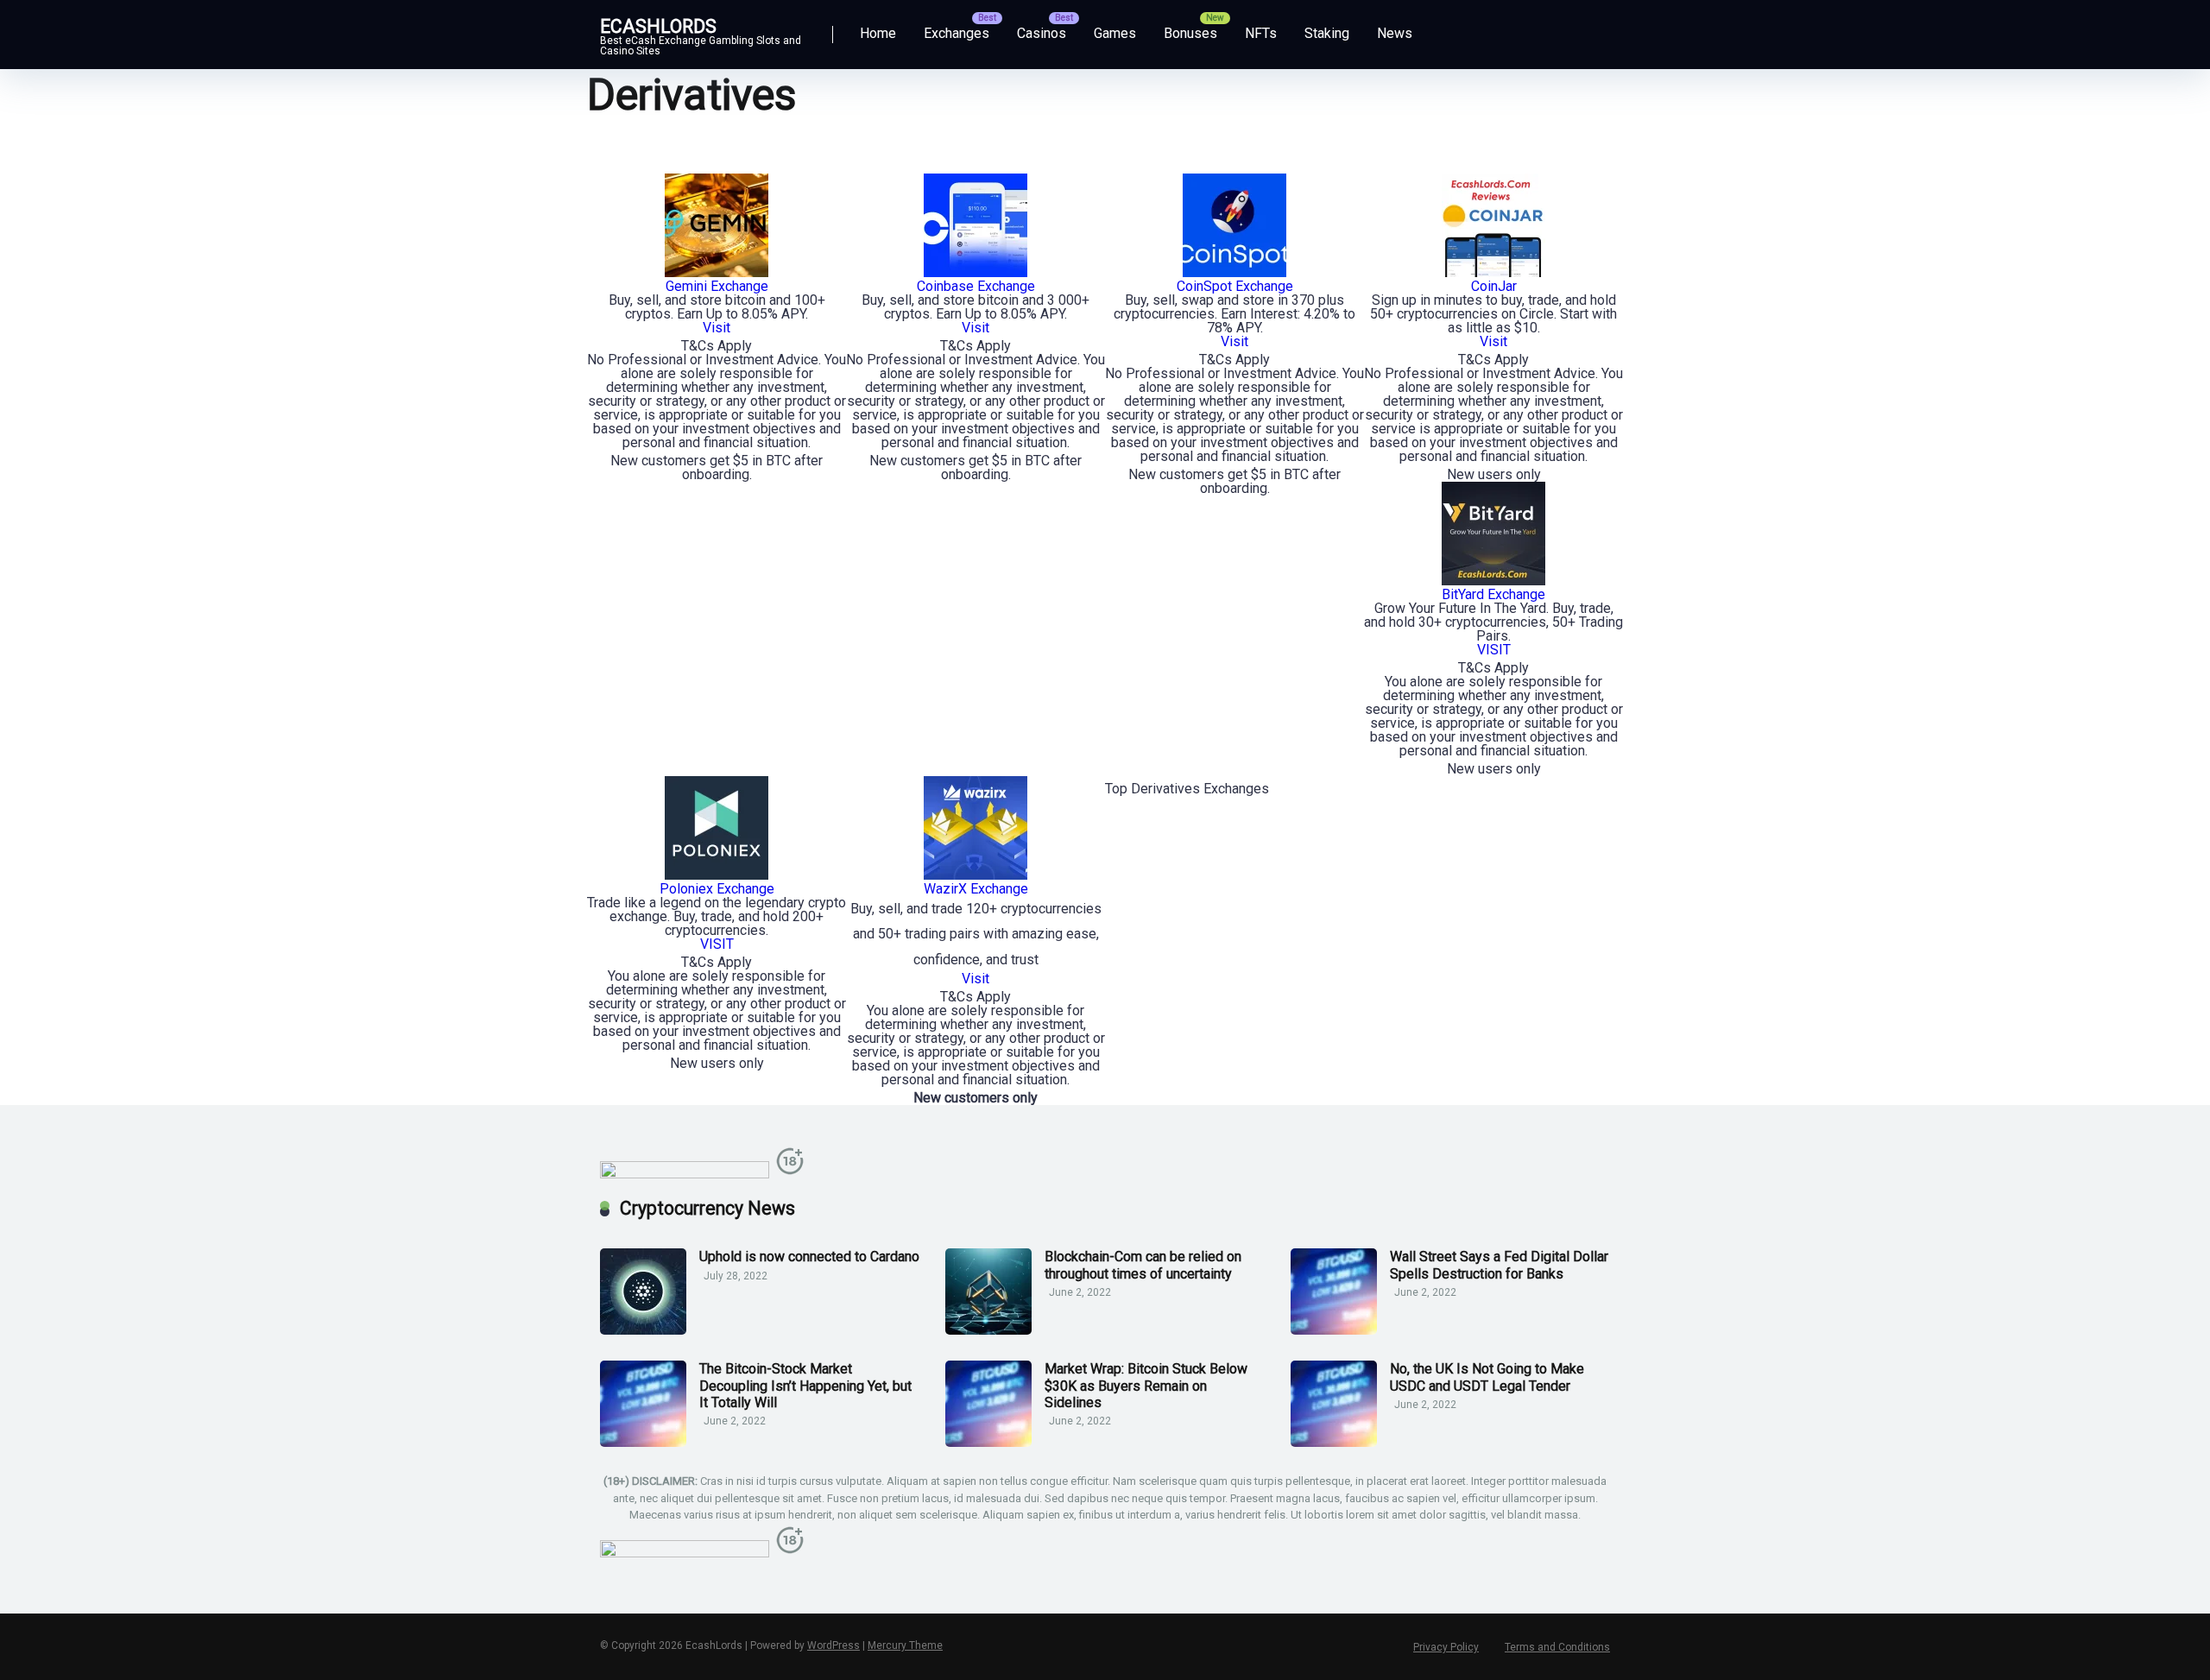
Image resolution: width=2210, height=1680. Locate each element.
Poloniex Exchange (717, 889)
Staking (1327, 33)
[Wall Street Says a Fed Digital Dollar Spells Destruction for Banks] (1334, 1330)
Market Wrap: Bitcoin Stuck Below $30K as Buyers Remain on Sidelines (1146, 1385)
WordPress (833, 1645)
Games (1115, 33)
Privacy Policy (1446, 1647)
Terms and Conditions (1557, 1647)
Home (878, 33)
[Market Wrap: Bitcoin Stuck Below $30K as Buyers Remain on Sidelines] (988, 1442)
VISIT (717, 944)
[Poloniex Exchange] (717, 875)
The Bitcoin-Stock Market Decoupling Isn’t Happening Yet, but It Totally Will (805, 1385)
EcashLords (658, 25)
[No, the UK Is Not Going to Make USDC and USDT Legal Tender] (1334, 1442)
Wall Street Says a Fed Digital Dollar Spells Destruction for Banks (1499, 1265)
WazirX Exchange (976, 889)
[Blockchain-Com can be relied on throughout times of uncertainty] (988, 1330)
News (1395, 33)
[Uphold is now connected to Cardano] (643, 1330)
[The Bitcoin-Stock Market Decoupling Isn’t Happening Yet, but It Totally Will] (643, 1442)
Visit (976, 979)
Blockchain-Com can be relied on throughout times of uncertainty (1143, 1265)
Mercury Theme (905, 1645)
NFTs (1261, 33)
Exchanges (957, 33)
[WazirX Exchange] (976, 875)
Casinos (1042, 33)
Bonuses (1190, 33)
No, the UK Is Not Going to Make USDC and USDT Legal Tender (1487, 1377)
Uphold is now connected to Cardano (809, 1257)
